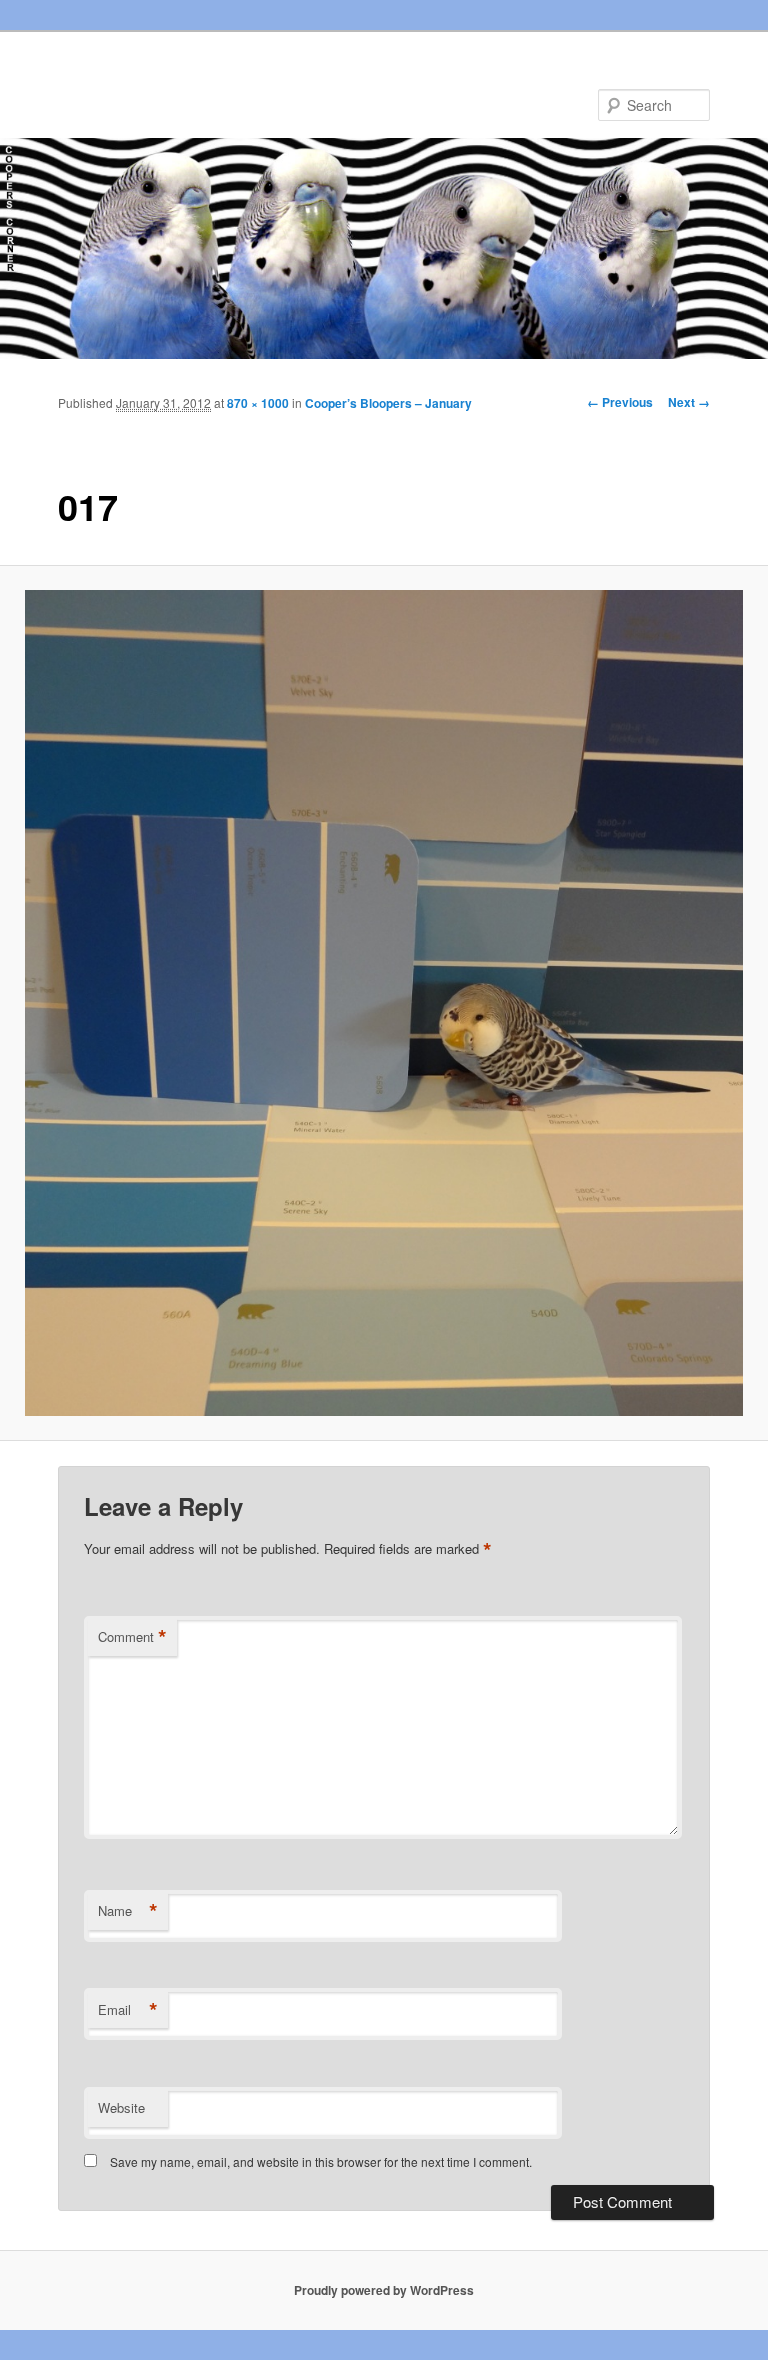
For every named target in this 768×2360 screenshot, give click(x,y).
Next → (689, 402)
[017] (384, 1003)
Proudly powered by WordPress (384, 2290)
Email (128, 2010)
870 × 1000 (258, 403)
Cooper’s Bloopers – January (388, 403)
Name (128, 1911)
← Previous (620, 402)
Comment (132, 1637)
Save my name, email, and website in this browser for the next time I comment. (321, 2161)
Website (121, 2107)
